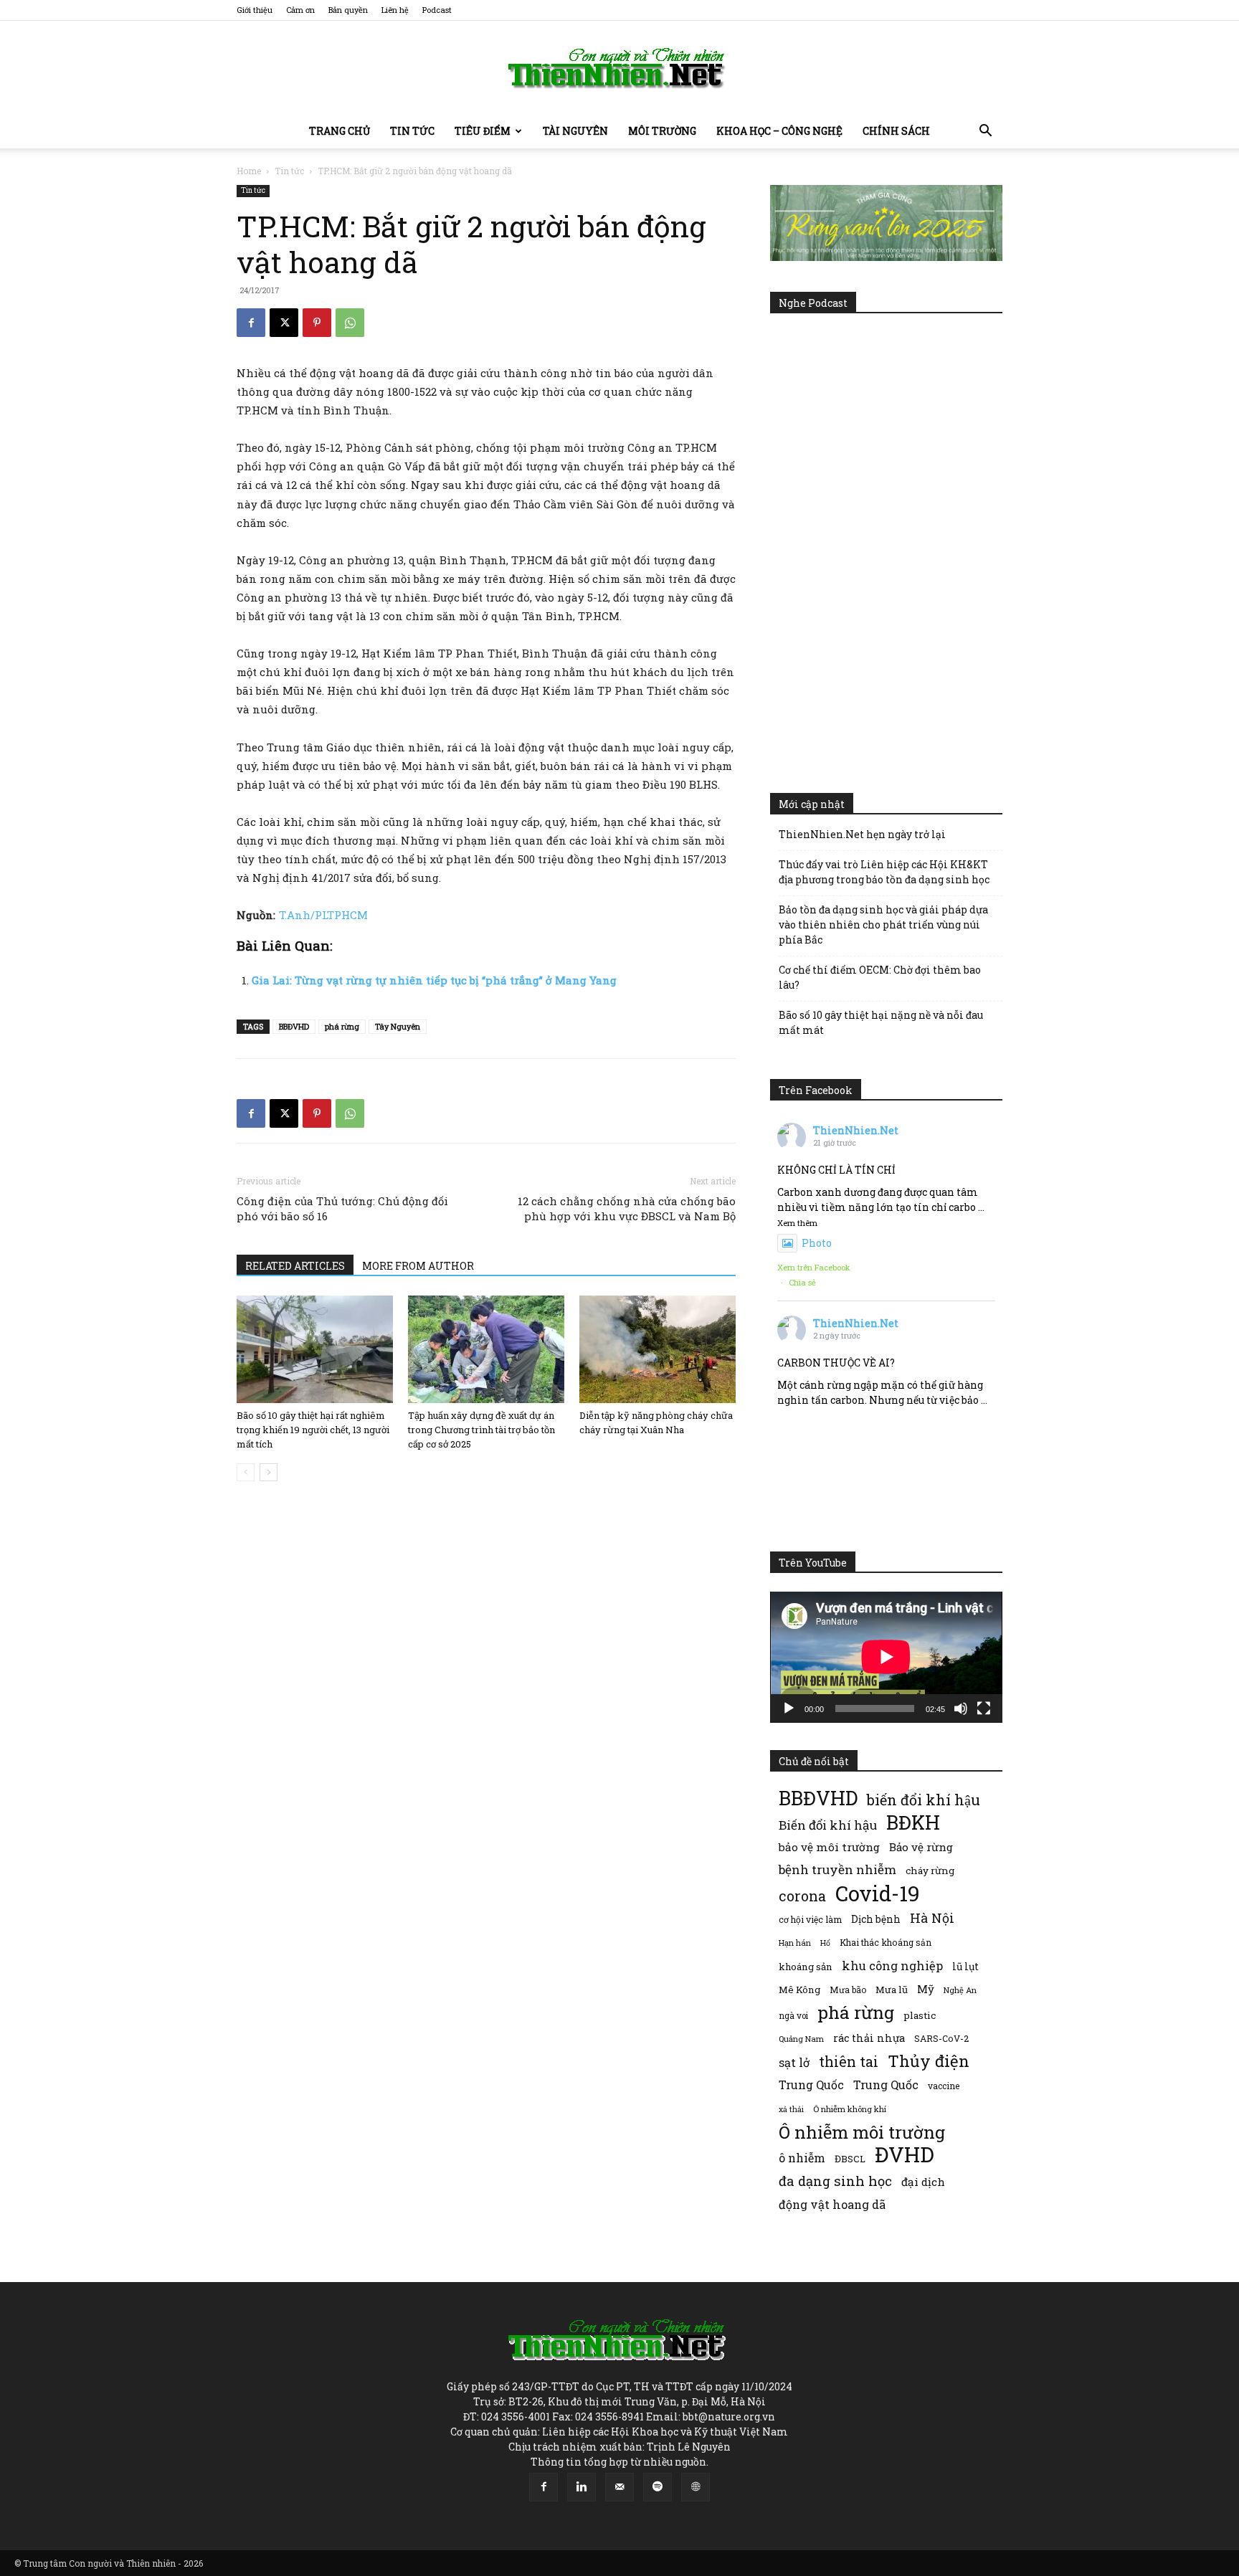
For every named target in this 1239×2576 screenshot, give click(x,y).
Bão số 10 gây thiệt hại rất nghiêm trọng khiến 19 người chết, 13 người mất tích (313, 1430)
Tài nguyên (575, 131)
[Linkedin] (581, 2487)
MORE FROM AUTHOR (418, 1266)
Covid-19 (878, 1893)
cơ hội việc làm (810, 1919)
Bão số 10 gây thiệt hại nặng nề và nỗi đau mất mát (881, 1022)
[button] (985, 132)
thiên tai (849, 2062)
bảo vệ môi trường (829, 1847)
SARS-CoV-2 (941, 2038)
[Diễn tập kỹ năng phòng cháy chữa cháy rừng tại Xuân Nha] (658, 1349)
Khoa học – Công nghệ (779, 131)
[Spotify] (658, 2487)
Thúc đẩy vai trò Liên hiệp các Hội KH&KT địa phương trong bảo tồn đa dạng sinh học (884, 872)
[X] (284, 323)
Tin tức (412, 131)
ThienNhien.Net (856, 1130)
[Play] (789, 1708)
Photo (817, 1243)
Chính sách (896, 131)
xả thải (791, 2109)
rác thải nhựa (869, 2038)
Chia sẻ (802, 1282)
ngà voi (793, 2016)
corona (802, 1896)
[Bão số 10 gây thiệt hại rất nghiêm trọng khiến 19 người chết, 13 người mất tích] (315, 1349)
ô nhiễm (802, 2158)
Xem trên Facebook (814, 1267)
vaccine (944, 2086)
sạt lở (794, 2062)
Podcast (437, 10)
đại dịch (923, 2182)
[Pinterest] (317, 323)
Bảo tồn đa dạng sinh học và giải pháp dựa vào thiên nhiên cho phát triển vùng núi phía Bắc (883, 925)
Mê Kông (799, 1990)
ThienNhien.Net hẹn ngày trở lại (862, 834)
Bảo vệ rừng (921, 1847)
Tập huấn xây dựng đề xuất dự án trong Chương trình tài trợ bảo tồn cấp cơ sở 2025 (481, 1430)
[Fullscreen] (984, 1708)
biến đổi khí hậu (924, 1800)
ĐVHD (905, 2154)
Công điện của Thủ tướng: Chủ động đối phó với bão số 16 (342, 1208)
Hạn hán (795, 1943)
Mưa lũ (892, 1990)
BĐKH (913, 1822)
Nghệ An (960, 1990)
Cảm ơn (300, 10)
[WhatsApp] (350, 323)
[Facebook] (251, 323)
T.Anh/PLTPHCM (323, 915)
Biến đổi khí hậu (828, 1825)
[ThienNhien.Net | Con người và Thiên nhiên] (619, 68)
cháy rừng (930, 1871)
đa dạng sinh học (835, 2181)
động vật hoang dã (832, 2204)
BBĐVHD (294, 1026)
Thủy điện (929, 2061)
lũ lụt (965, 1966)
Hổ (825, 1943)
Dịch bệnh (876, 1919)
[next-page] (269, 1472)
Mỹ (926, 1989)
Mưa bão (848, 1990)
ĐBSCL (850, 2159)
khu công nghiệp (892, 1966)
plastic (920, 2015)
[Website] (696, 2487)
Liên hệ (395, 10)
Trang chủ (340, 131)
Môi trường (662, 131)
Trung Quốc (811, 2085)
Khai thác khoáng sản (886, 1942)
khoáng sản (806, 1967)
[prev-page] (246, 1472)
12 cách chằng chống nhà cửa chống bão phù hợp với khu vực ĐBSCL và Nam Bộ (627, 1208)
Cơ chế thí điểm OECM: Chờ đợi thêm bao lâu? (880, 977)
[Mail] (619, 2487)
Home (249, 171)
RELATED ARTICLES (295, 1266)
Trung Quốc (886, 2085)
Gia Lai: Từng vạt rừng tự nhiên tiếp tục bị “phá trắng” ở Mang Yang (434, 980)
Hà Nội (932, 1918)
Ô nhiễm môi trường (862, 2132)
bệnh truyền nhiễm (837, 1869)
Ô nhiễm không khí (850, 2109)
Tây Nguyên (398, 1026)
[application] (886, 1657)
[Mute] (961, 1708)
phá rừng (342, 1026)
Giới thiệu (255, 10)
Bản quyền (348, 10)
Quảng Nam (801, 2039)
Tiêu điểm (483, 131)
